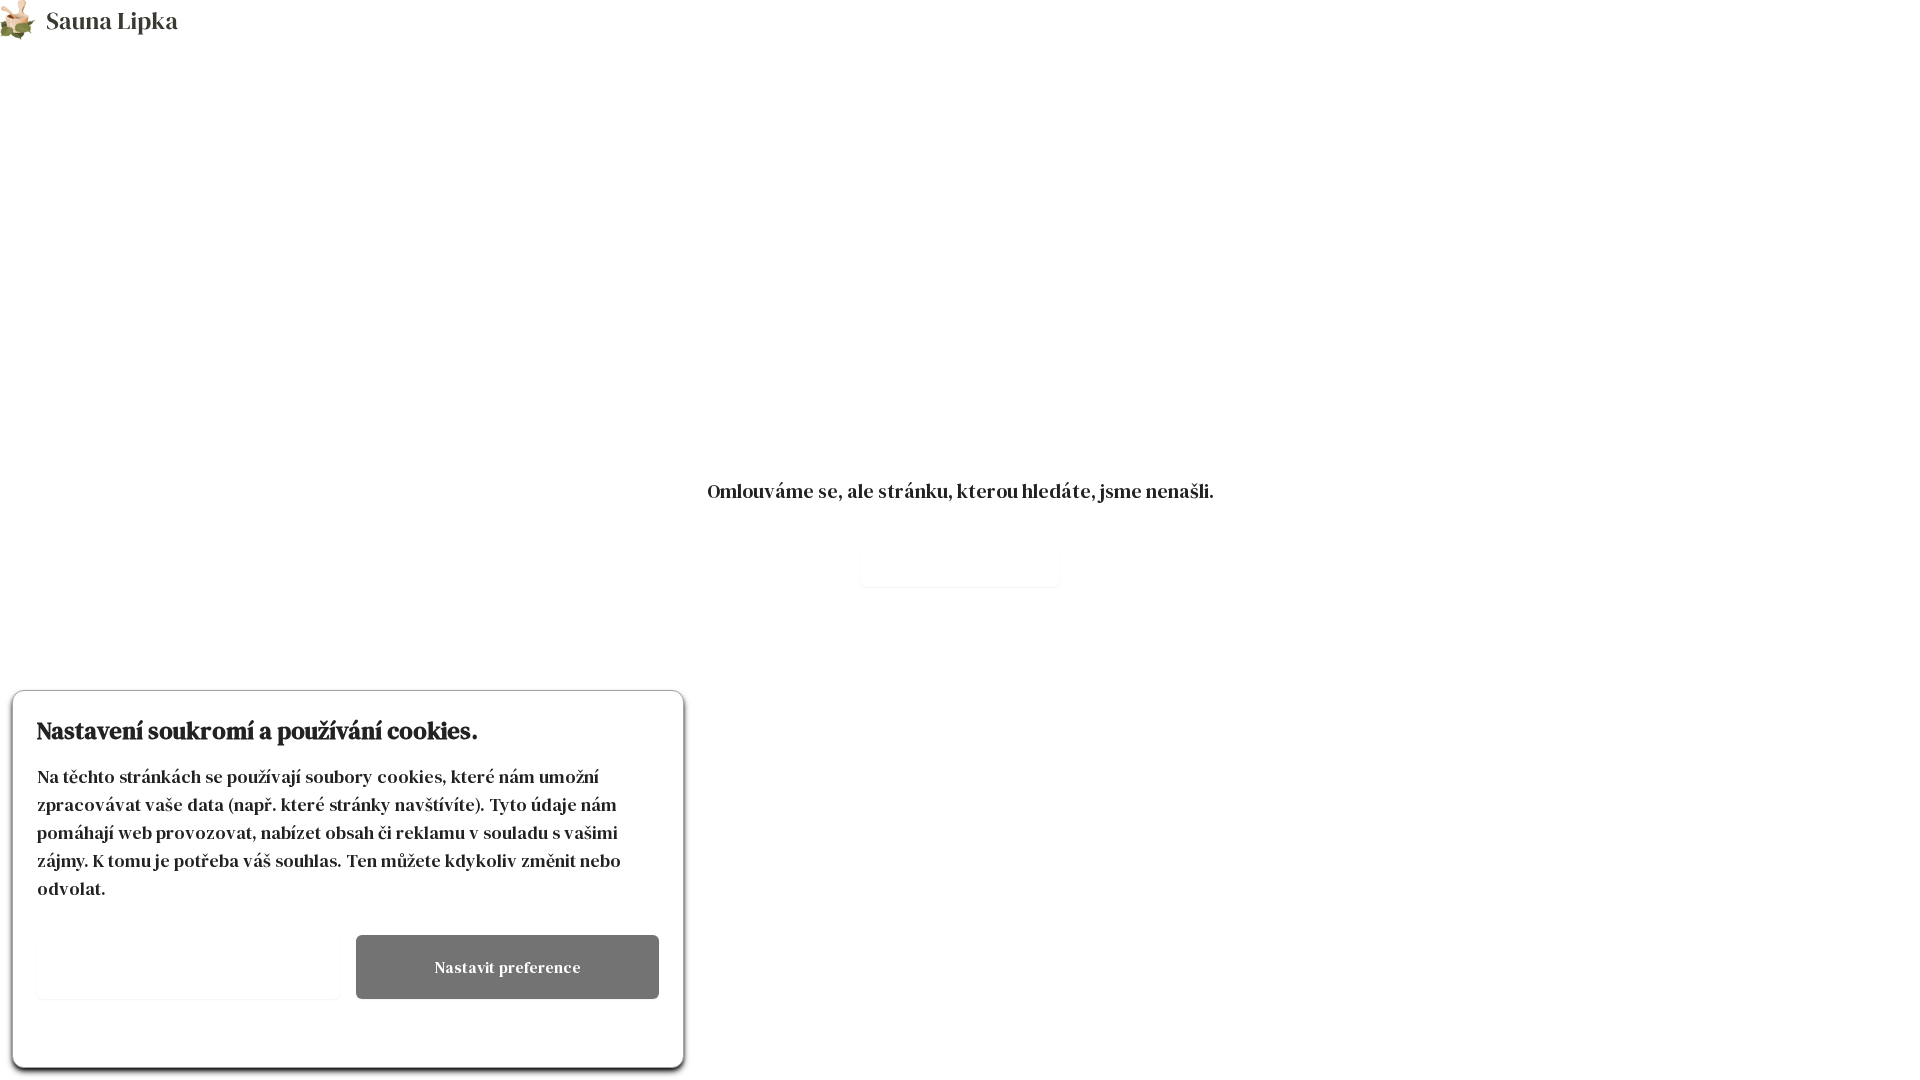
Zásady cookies (189, 1035)
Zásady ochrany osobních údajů (508, 1035)
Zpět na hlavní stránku (960, 566)
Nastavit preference (508, 967)
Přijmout (188, 967)
